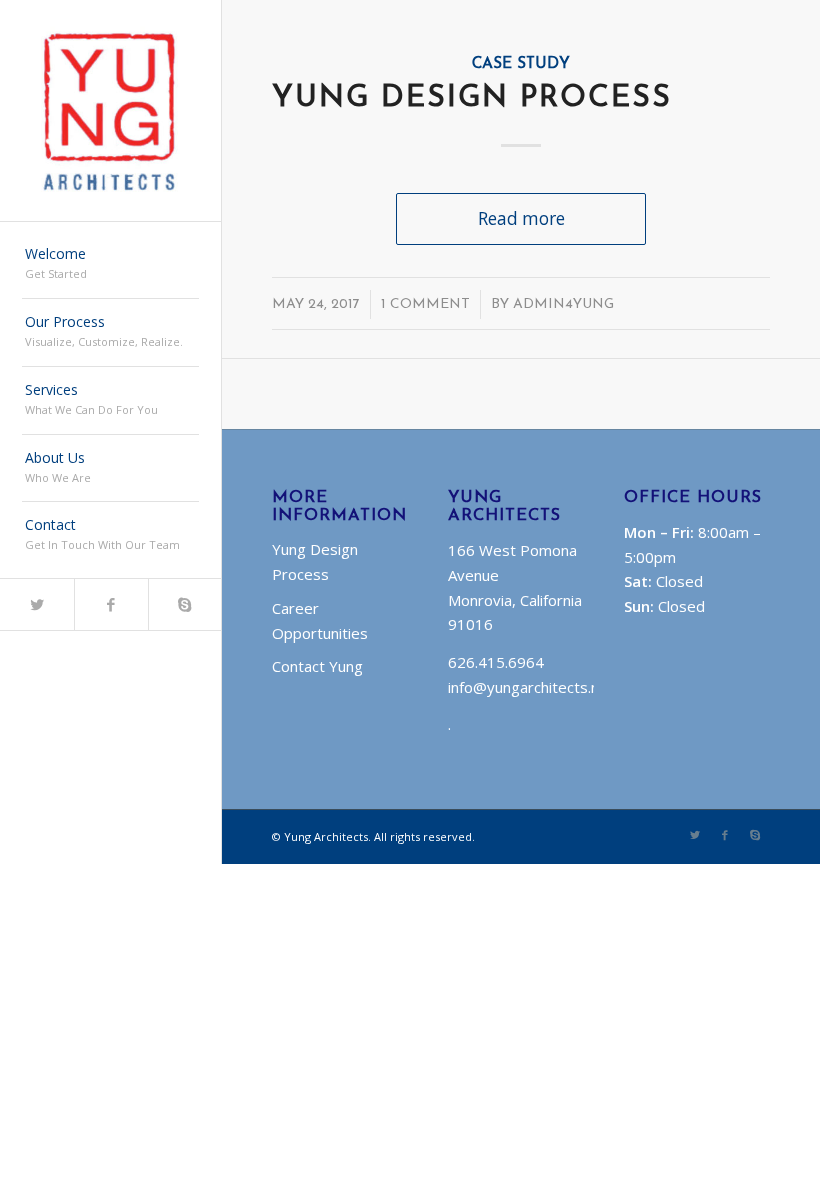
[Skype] (185, 604)
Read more (521, 218)
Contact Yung (317, 666)
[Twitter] (37, 604)
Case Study (521, 64)
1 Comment (425, 304)
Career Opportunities (320, 620)
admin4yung (563, 304)
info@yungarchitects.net (531, 687)
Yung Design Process (472, 98)
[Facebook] (111, 604)
